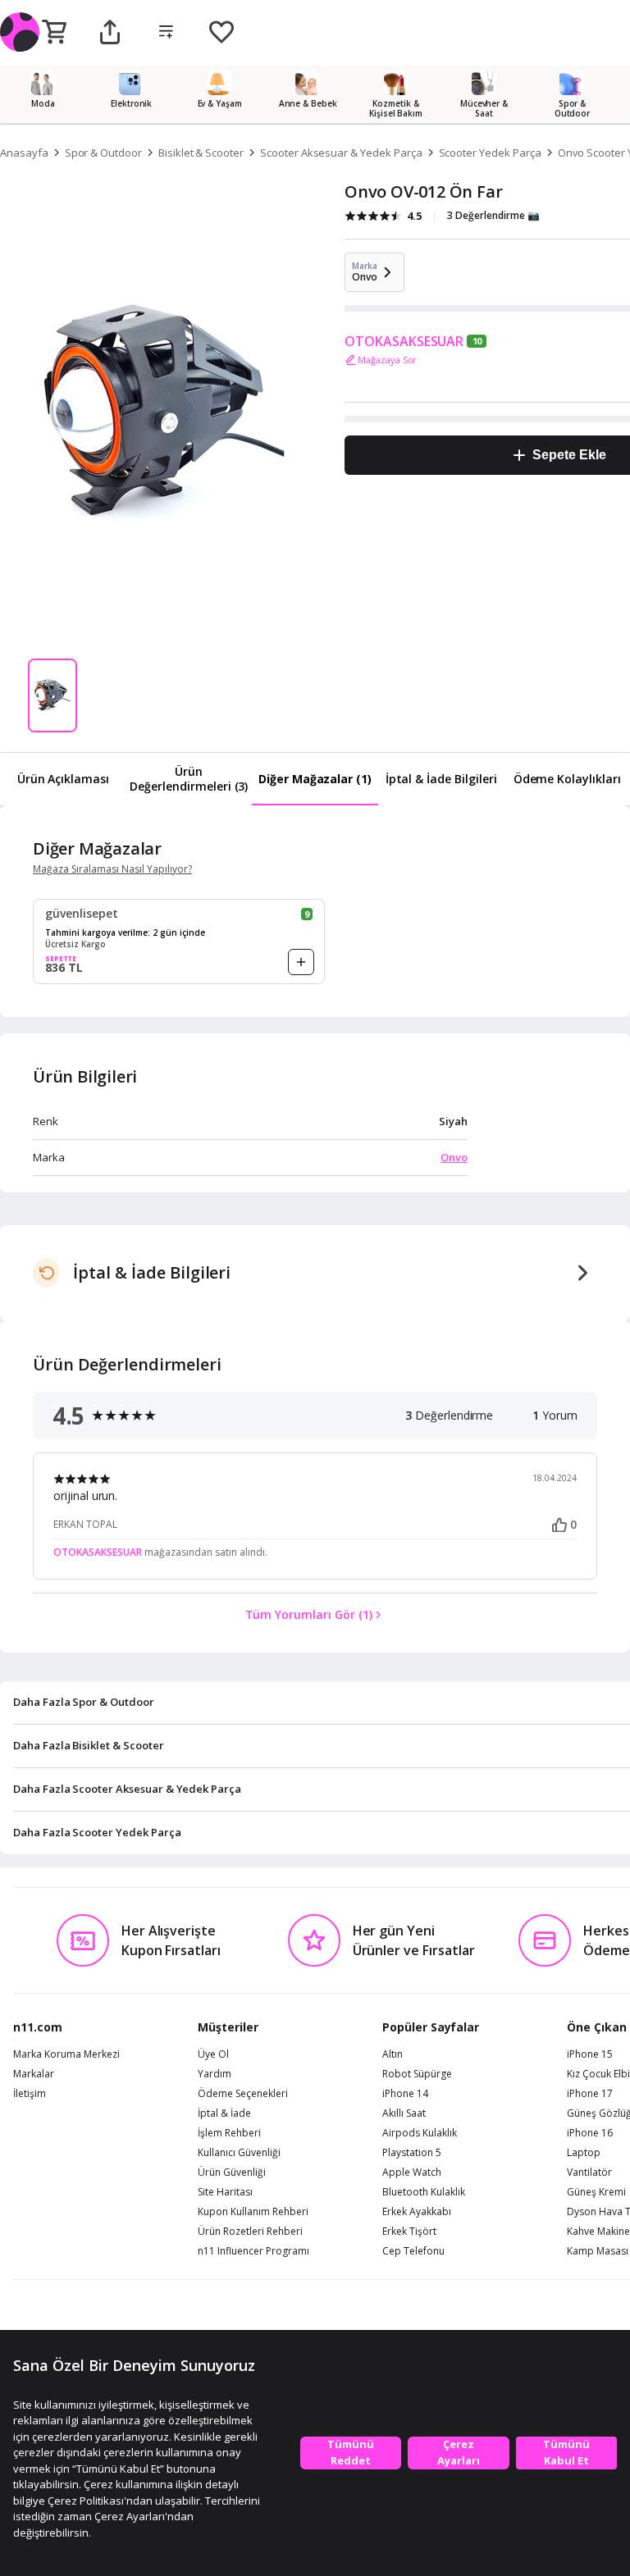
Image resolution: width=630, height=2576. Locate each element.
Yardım (215, 2074)
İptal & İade (224, 2113)
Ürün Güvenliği (232, 2173)
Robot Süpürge (417, 2074)
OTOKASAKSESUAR (404, 341)
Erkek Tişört (409, 2232)
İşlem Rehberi (229, 2133)
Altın (393, 2054)
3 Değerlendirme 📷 (493, 215)
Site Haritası (225, 2192)
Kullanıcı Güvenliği (239, 2153)
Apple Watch (412, 2173)
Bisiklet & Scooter (201, 153)
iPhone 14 (405, 2094)
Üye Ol (213, 2054)
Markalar (34, 2074)
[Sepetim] (54, 33)
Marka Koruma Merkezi (66, 2054)
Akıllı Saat (404, 2113)
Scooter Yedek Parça (490, 153)
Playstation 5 (412, 2153)
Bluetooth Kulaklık (424, 2192)
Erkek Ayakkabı (417, 2212)
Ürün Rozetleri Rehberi (250, 2232)
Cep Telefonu (413, 2251)
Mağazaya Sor (387, 360)
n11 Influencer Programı (253, 2251)
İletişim (30, 2094)
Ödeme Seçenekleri (243, 2094)
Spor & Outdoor (103, 153)
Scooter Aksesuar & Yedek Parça (341, 153)
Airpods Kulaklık (420, 2133)
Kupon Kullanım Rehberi (253, 2212)
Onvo (454, 1157)
